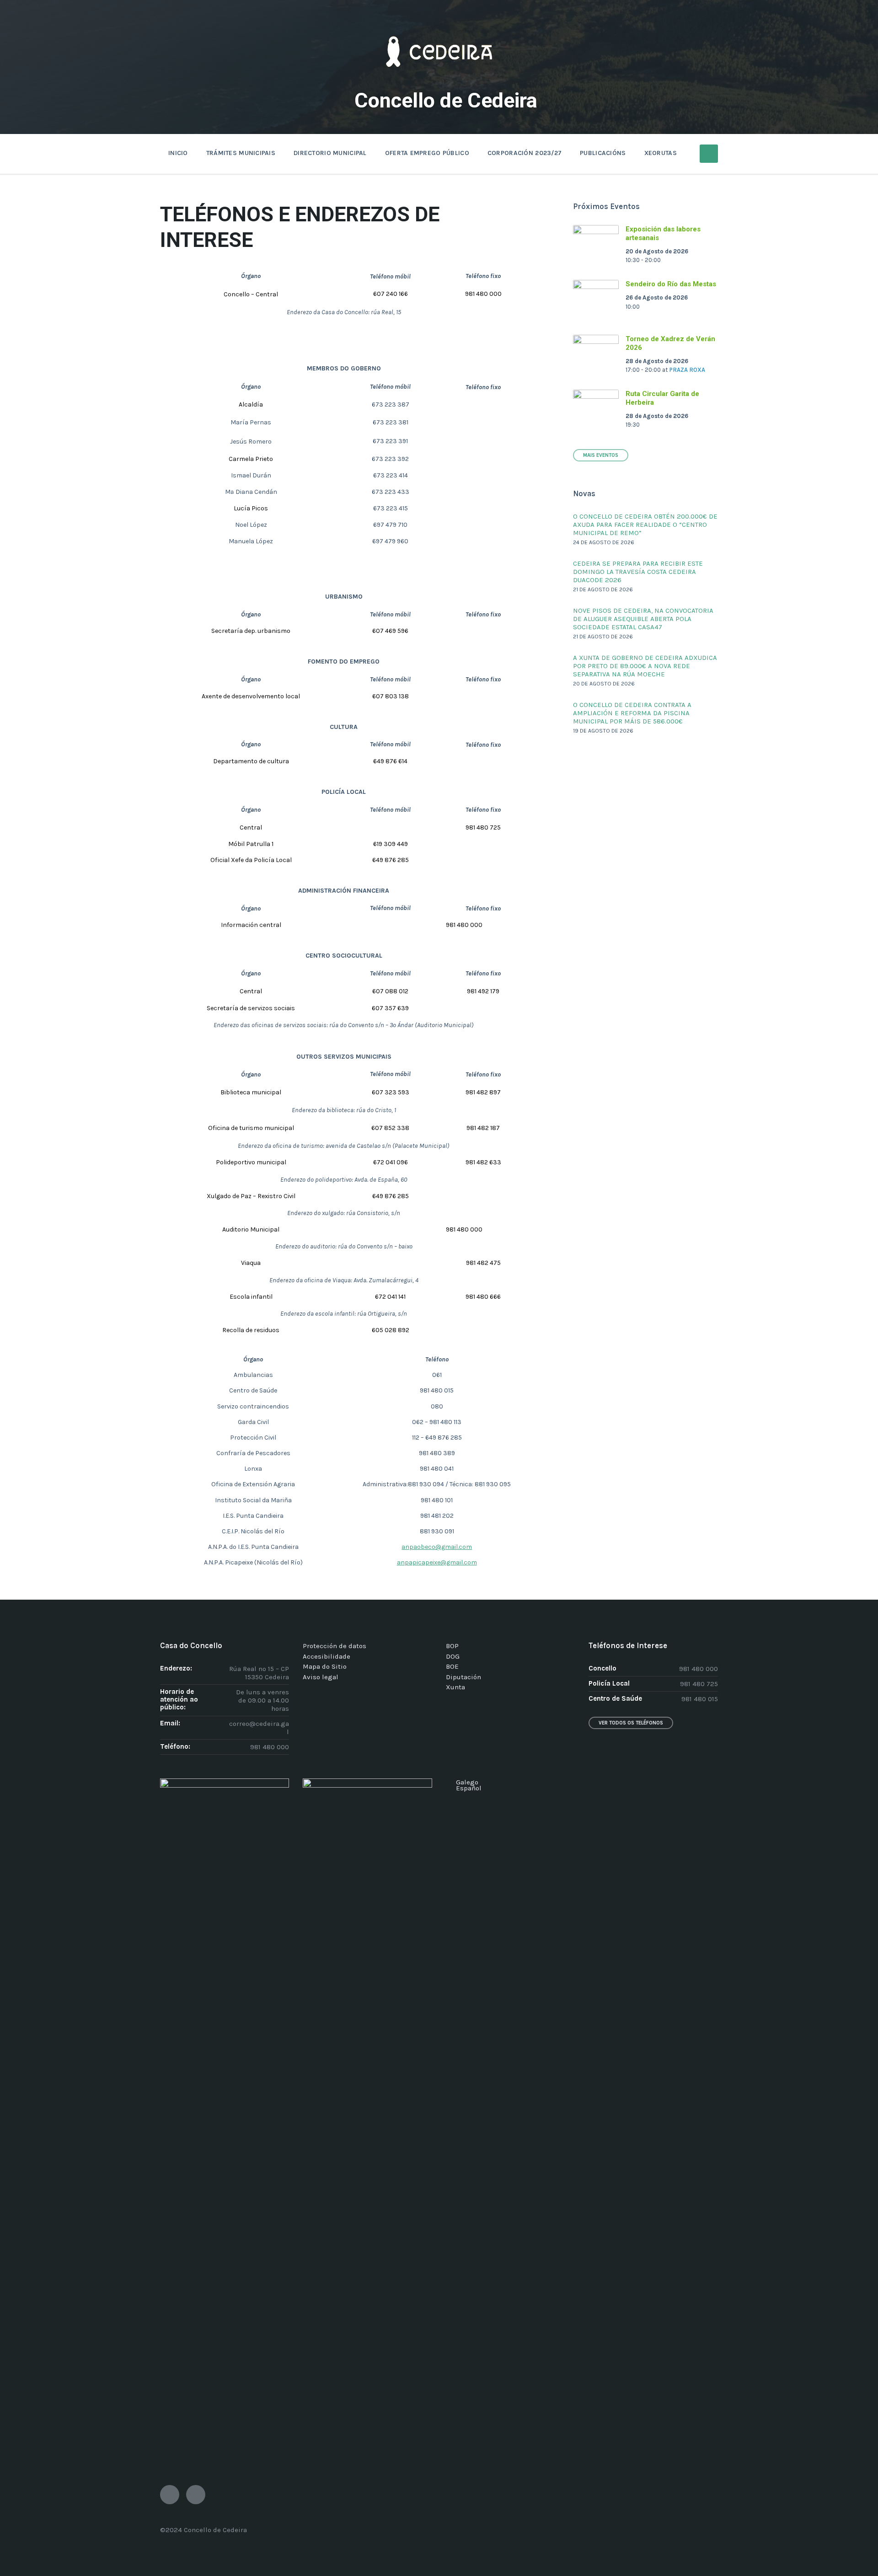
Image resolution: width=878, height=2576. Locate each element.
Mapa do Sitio (325, 1666)
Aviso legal (321, 1677)
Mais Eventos (601, 455)
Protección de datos (335, 1646)
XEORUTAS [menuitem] (661, 153)
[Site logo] (439, 80)
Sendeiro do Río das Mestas (671, 284)
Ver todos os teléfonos (631, 1723)
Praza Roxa (687, 370)
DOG (453, 1656)
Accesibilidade (327, 1656)
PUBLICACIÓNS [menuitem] (603, 153)
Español (469, 1788)
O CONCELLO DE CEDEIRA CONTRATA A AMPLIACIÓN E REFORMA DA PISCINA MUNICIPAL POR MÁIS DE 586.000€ (632, 713)
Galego (467, 1782)
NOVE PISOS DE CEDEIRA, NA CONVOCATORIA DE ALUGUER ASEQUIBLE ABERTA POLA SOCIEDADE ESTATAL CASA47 (643, 619)
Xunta (455, 1687)
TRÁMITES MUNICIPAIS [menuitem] (241, 153)
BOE (452, 1666)
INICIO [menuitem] (178, 153)
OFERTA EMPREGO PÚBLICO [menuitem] (427, 153)
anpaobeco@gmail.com (437, 1547)
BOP (452, 1646)
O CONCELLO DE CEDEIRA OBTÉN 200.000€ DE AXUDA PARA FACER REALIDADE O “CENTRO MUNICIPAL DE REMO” (645, 525)
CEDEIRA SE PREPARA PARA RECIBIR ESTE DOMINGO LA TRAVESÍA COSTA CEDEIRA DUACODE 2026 (638, 572)
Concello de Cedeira (446, 100)
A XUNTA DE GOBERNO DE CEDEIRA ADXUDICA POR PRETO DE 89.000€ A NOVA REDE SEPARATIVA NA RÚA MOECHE (645, 666)
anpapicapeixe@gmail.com (437, 1562)
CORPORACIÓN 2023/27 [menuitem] (525, 153)
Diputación (463, 1677)
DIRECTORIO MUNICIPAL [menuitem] (330, 153)
